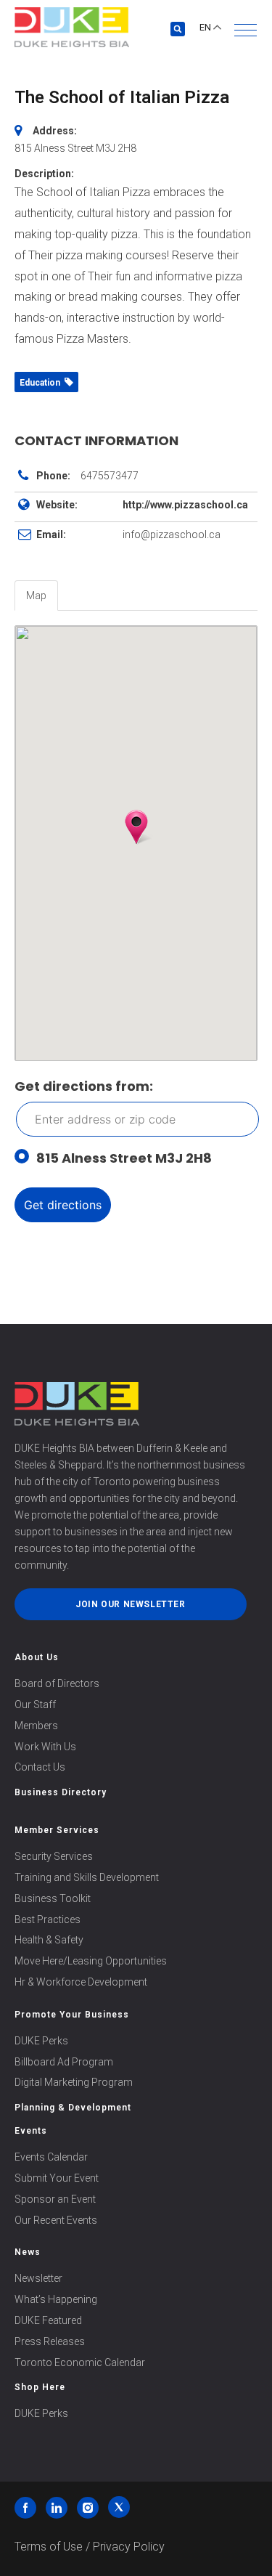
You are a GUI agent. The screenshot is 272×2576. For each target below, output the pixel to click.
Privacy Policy (129, 2547)
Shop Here (40, 2387)
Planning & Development (73, 2108)
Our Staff (35, 1705)
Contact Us (40, 1767)
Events (31, 2131)
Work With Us (45, 1747)
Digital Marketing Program (74, 2082)
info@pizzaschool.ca (172, 535)
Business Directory (61, 1792)
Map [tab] (36, 596)
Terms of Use (49, 2547)
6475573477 (110, 476)
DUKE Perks (41, 2041)
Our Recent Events (56, 2220)
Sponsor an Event (55, 2199)
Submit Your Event (57, 2178)
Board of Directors (57, 1683)
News (28, 2252)
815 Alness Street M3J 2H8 (124, 1158)
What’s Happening (56, 2299)
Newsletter (38, 2278)
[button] (246, 30)
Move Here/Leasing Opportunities (91, 1961)
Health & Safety (49, 1940)
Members (36, 1726)
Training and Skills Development (87, 1877)
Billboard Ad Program (64, 2062)
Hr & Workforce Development (81, 1982)
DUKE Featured (48, 2320)
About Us (37, 1657)
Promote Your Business (72, 2015)
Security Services (54, 1856)
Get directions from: (84, 1086)
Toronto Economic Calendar (80, 2362)
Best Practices (48, 1919)
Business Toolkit (53, 1898)
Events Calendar (51, 2157)
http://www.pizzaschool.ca (185, 505)
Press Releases (50, 2341)
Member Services (57, 1830)
